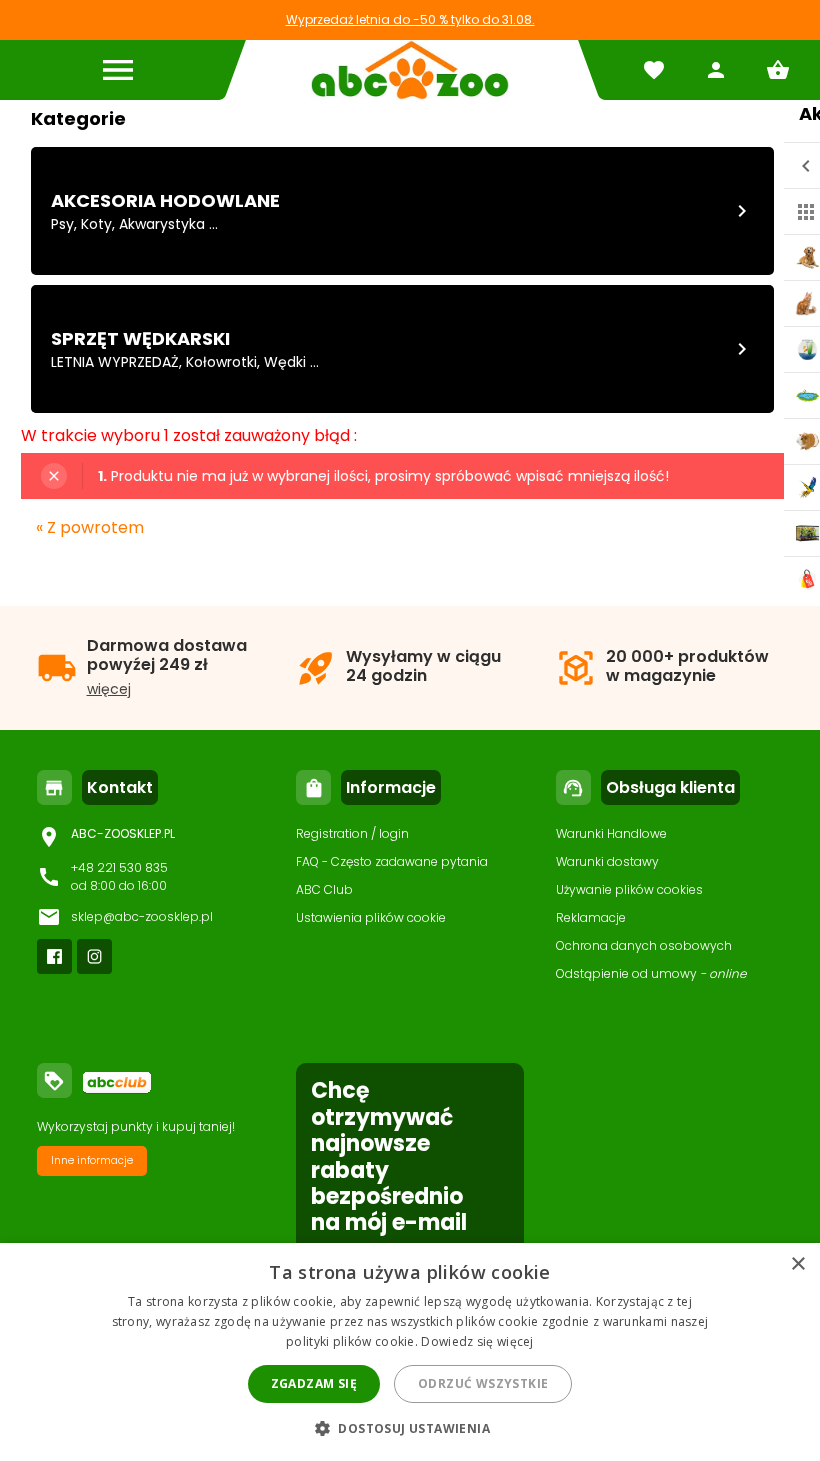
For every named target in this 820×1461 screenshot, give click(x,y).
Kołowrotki (221, 362)
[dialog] (410, 1352)
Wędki (285, 362)
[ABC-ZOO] (410, 70)
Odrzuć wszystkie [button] (483, 1383)
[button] (410, 1427)
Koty (96, 224)
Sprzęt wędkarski (140, 338)
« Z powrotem (90, 527)
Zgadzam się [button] (314, 1383)
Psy (62, 224)
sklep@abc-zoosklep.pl (142, 916)
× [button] (797, 1264)
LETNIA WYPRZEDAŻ (115, 362)
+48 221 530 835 (119, 867)
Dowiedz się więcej (477, 1341)
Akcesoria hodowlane (165, 200)
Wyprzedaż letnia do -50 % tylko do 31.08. (410, 19)
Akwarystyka (162, 224)
